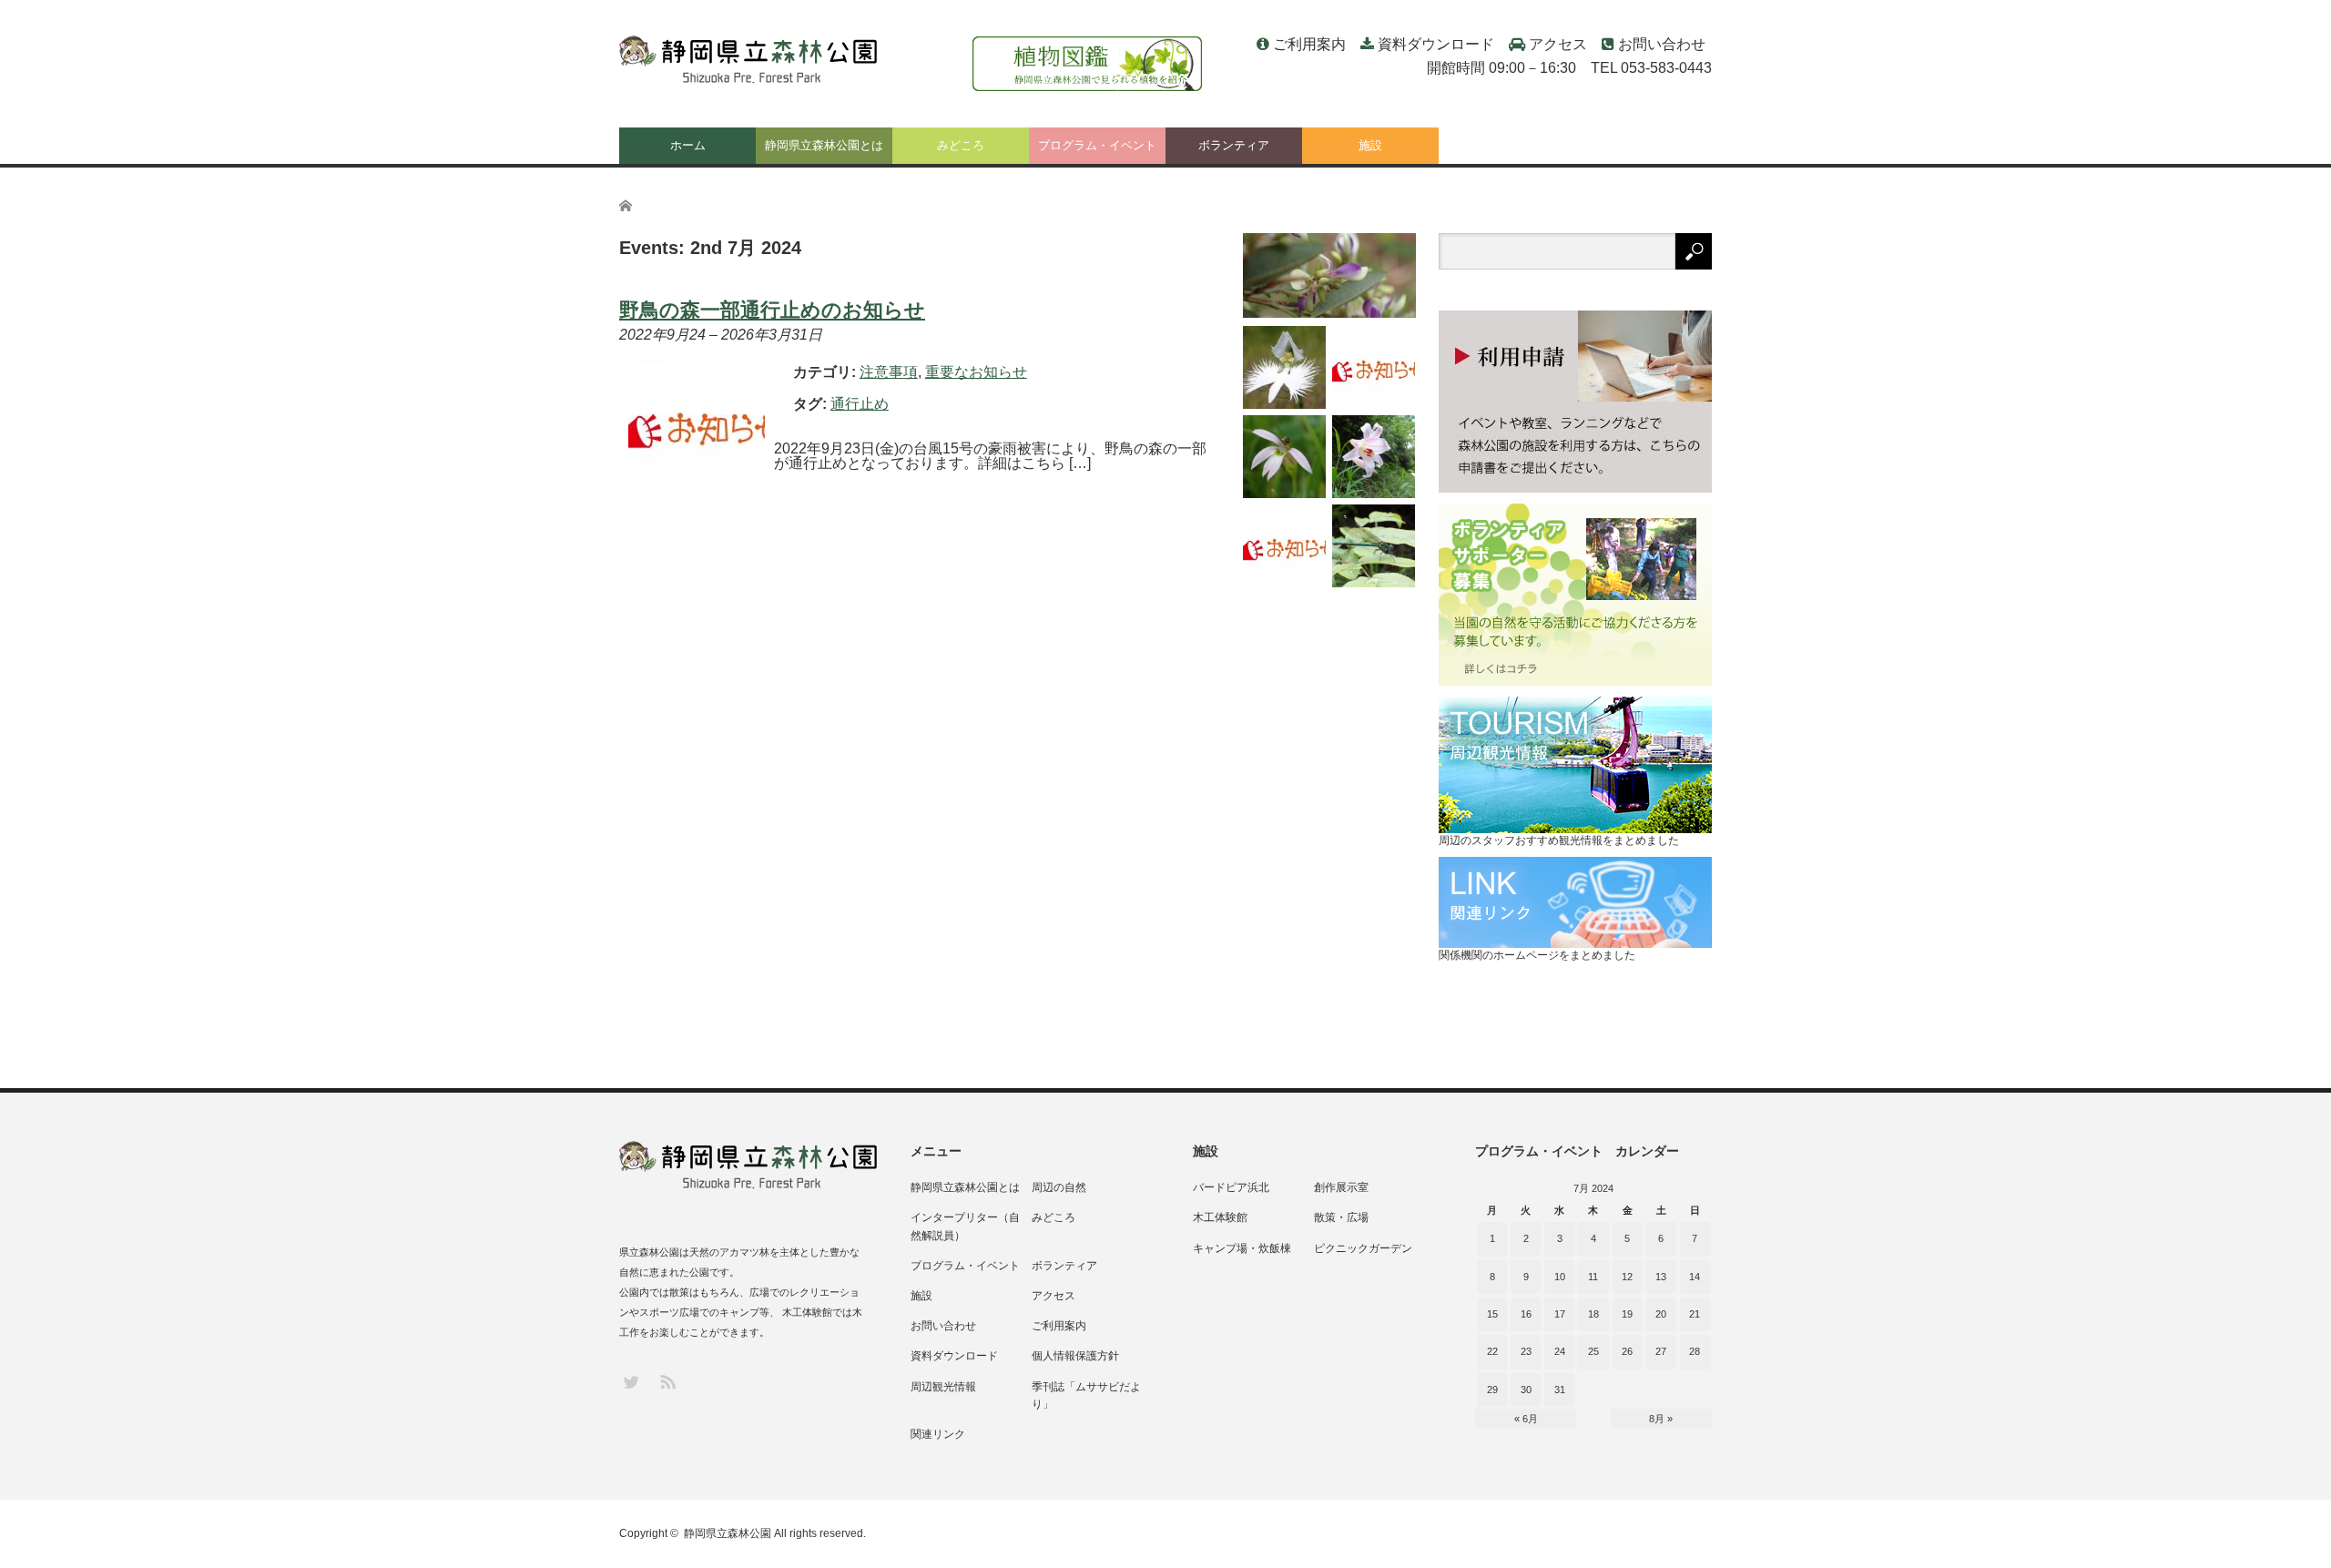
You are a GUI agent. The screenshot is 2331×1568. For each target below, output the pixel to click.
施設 (1370, 145)
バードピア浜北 (1231, 1187)
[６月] (1284, 457)
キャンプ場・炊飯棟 (1242, 1248)
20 (1661, 1314)
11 (1593, 1277)
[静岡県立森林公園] (750, 60)
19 (1627, 1314)
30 (1526, 1390)
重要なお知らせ (976, 372)
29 (1492, 1390)
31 (1560, 1390)
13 (1661, 1277)
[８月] (1329, 275)
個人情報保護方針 (1075, 1356)
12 (1627, 1277)
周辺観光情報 (943, 1387)
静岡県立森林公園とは (824, 145)
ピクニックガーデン (1363, 1248)
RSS (667, 1381)
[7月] (1284, 367)
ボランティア (1234, 145)
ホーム (688, 145)
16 (1526, 1314)
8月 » (1661, 1419)
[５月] (1374, 457)
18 (1593, 1314)
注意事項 (889, 372)
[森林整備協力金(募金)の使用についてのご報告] (1284, 546)
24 (1560, 1351)
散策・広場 (1341, 1217)
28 (1695, 1351)
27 (1661, 1351)
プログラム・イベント (1097, 145)
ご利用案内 (1309, 44)
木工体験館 (1220, 1217)
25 (1593, 1351)
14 (1695, 1277)
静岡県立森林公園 (728, 1533)
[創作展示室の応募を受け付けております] (1374, 367)
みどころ (961, 145)
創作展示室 (1341, 1187)
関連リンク (938, 1434)
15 (1492, 1314)
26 (1627, 1351)
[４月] (1374, 546)
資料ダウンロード (1436, 44)
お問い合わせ (1662, 44)
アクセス (1558, 44)
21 (1695, 1314)
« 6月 (1526, 1419)
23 (1526, 1351)
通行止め (860, 404)
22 (1492, 1351)
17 (1560, 1314)
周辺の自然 (1059, 1187)
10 (1560, 1277)
